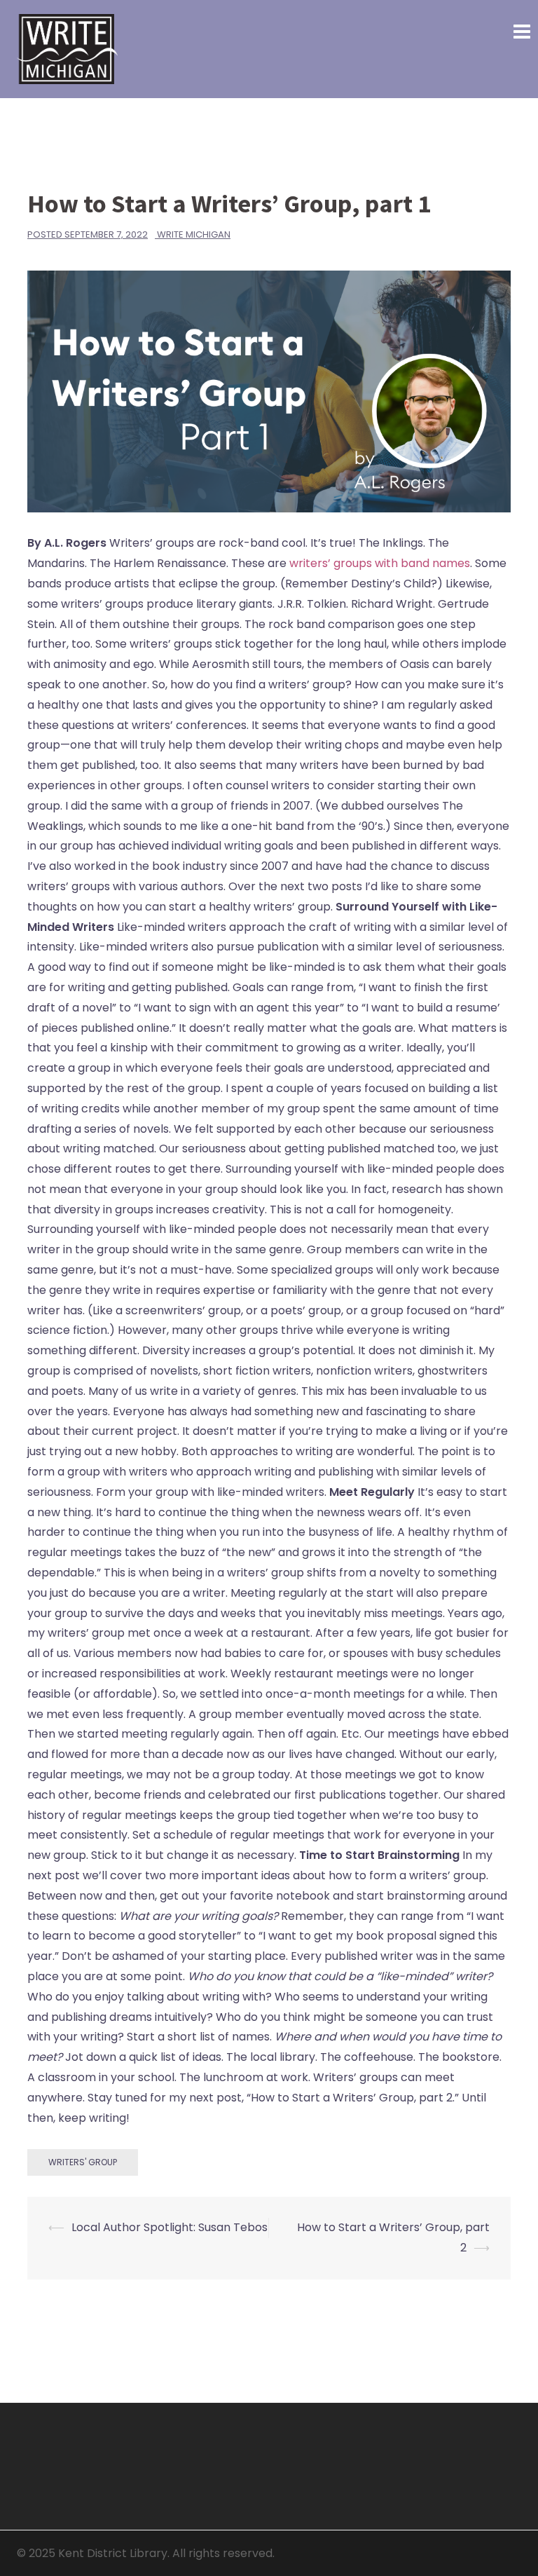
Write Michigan (194, 234)
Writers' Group (83, 2162)
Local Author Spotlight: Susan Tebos (170, 2227)
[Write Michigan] (67, 48)
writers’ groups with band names (380, 563)
